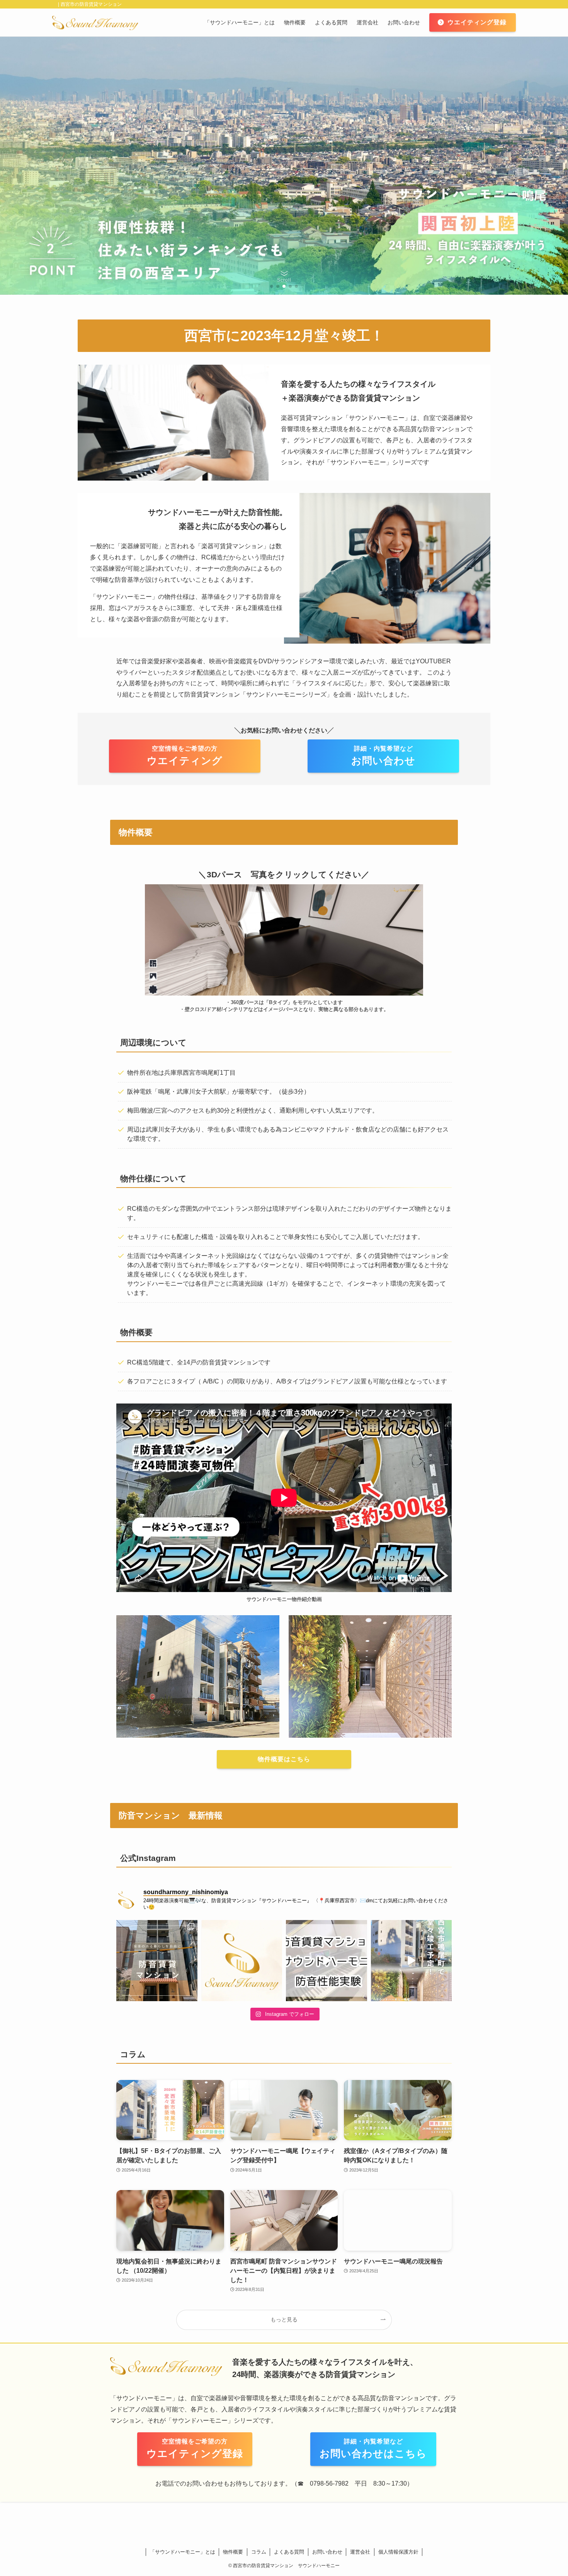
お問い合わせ (327, 2552)
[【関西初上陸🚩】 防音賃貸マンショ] (412, 1961)
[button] (272, 286)
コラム (259, 2552)
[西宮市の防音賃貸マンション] (95, 22)
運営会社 (360, 2552)
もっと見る (284, 2319)
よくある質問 (289, 2552)
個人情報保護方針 (398, 2552)
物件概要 (233, 2552)
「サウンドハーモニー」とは (183, 2552)
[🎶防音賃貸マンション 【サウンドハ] (242, 1961)
